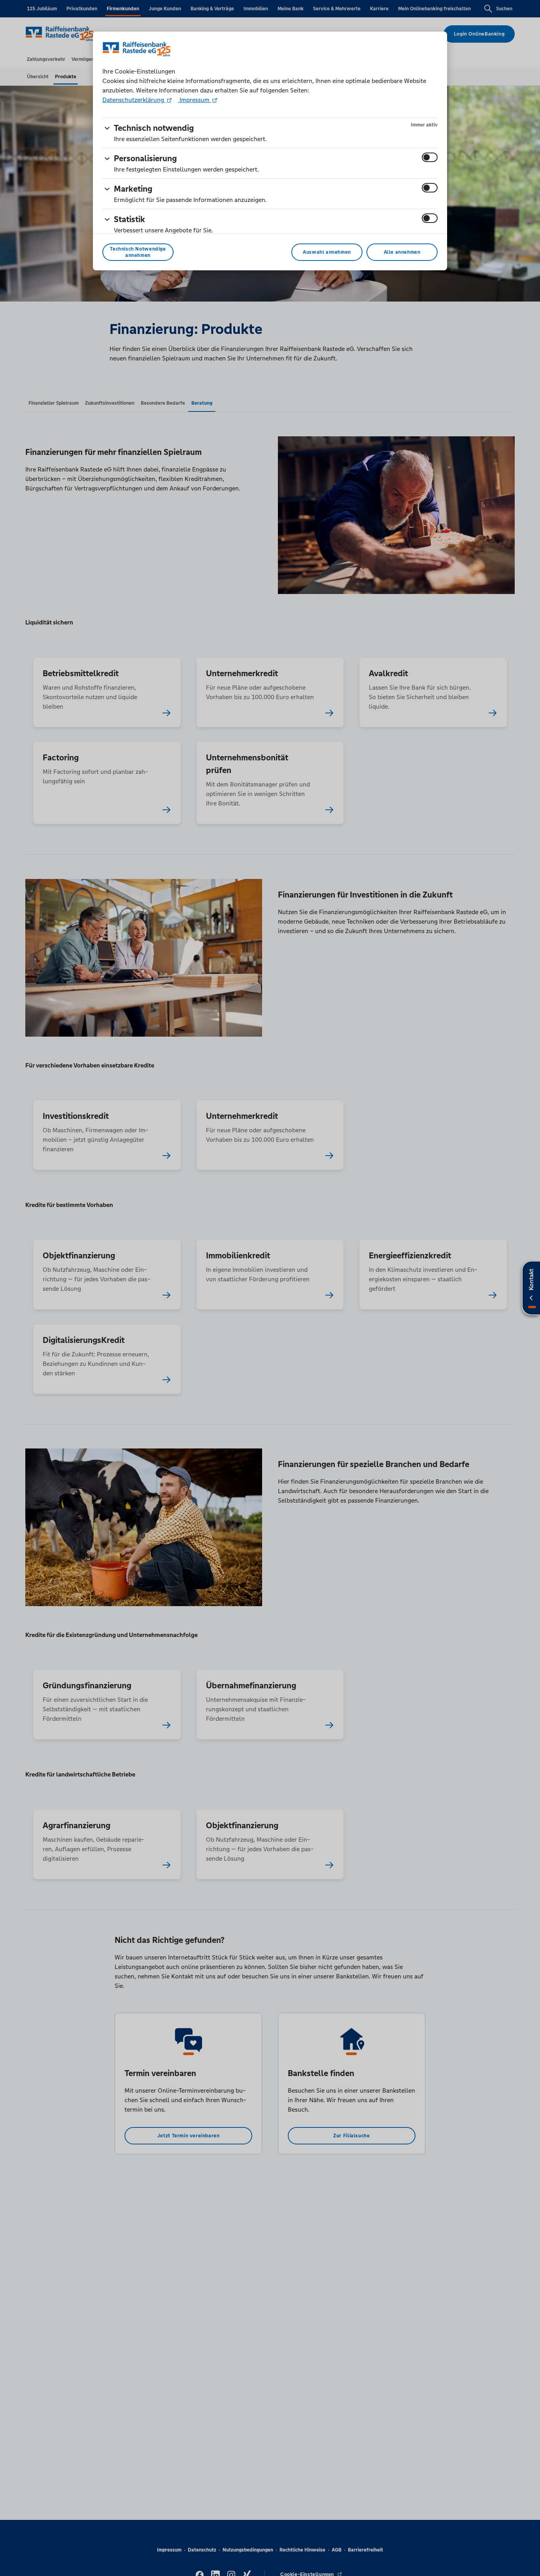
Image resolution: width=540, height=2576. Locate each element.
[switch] (430, 157)
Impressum (194, 100)
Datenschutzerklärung (134, 100)
